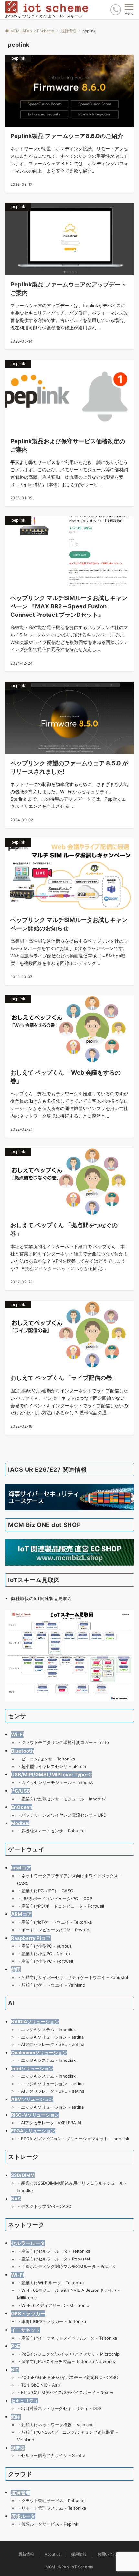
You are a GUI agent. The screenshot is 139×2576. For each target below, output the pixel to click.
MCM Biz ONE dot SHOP (45, 1525)
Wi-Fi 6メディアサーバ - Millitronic (55, 2305)
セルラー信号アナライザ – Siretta (53, 2455)
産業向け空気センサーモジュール (53, 1799)
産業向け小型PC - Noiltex (46, 1954)
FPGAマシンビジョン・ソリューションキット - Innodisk (75, 2139)
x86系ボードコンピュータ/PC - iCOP (57, 1899)
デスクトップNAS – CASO (46, 2206)
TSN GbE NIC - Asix (41, 2385)
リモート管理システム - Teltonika (54, 2508)
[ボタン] (116, 10)
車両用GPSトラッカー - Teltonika (54, 2321)
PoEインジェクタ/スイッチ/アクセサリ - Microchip (70, 2354)
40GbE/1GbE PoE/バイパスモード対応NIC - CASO (70, 2377)
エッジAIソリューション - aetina (52, 2037)
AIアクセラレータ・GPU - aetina (53, 2044)
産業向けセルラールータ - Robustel (56, 2259)
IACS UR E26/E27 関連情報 (48, 1469)
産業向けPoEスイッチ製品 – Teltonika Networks (68, 2361)
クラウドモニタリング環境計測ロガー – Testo (65, 1742)
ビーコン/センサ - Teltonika (48, 1759)
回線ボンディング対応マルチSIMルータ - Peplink (68, 2266)
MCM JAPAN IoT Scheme (69, 2567)
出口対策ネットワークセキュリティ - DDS (61, 2408)
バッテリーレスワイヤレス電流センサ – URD (64, 1815)
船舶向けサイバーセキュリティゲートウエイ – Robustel (75, 1977)
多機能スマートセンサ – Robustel (53, 1831)
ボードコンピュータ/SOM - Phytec (55, 1930)
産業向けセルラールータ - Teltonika (56, 2251)
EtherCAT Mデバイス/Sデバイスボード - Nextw (67, 2392)
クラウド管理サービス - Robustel (53, 2501)
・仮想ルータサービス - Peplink (48, 2524)
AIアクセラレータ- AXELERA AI (51, 2123)
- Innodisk (95, 1799)
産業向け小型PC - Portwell (47, 1961)
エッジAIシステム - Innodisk (48, 2030)
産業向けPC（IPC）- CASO (47, 1891)
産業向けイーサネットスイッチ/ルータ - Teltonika (69, 2338)
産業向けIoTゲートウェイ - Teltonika (57, 1922)
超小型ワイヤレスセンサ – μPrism (54, 1766)
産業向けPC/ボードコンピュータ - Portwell (63, 1906)
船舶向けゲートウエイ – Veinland (53, 1985)
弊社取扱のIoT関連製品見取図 (41, 1598)
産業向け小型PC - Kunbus (47, 1946)
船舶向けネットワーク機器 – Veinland (58, 2425)
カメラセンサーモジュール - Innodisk (57, 1782)
